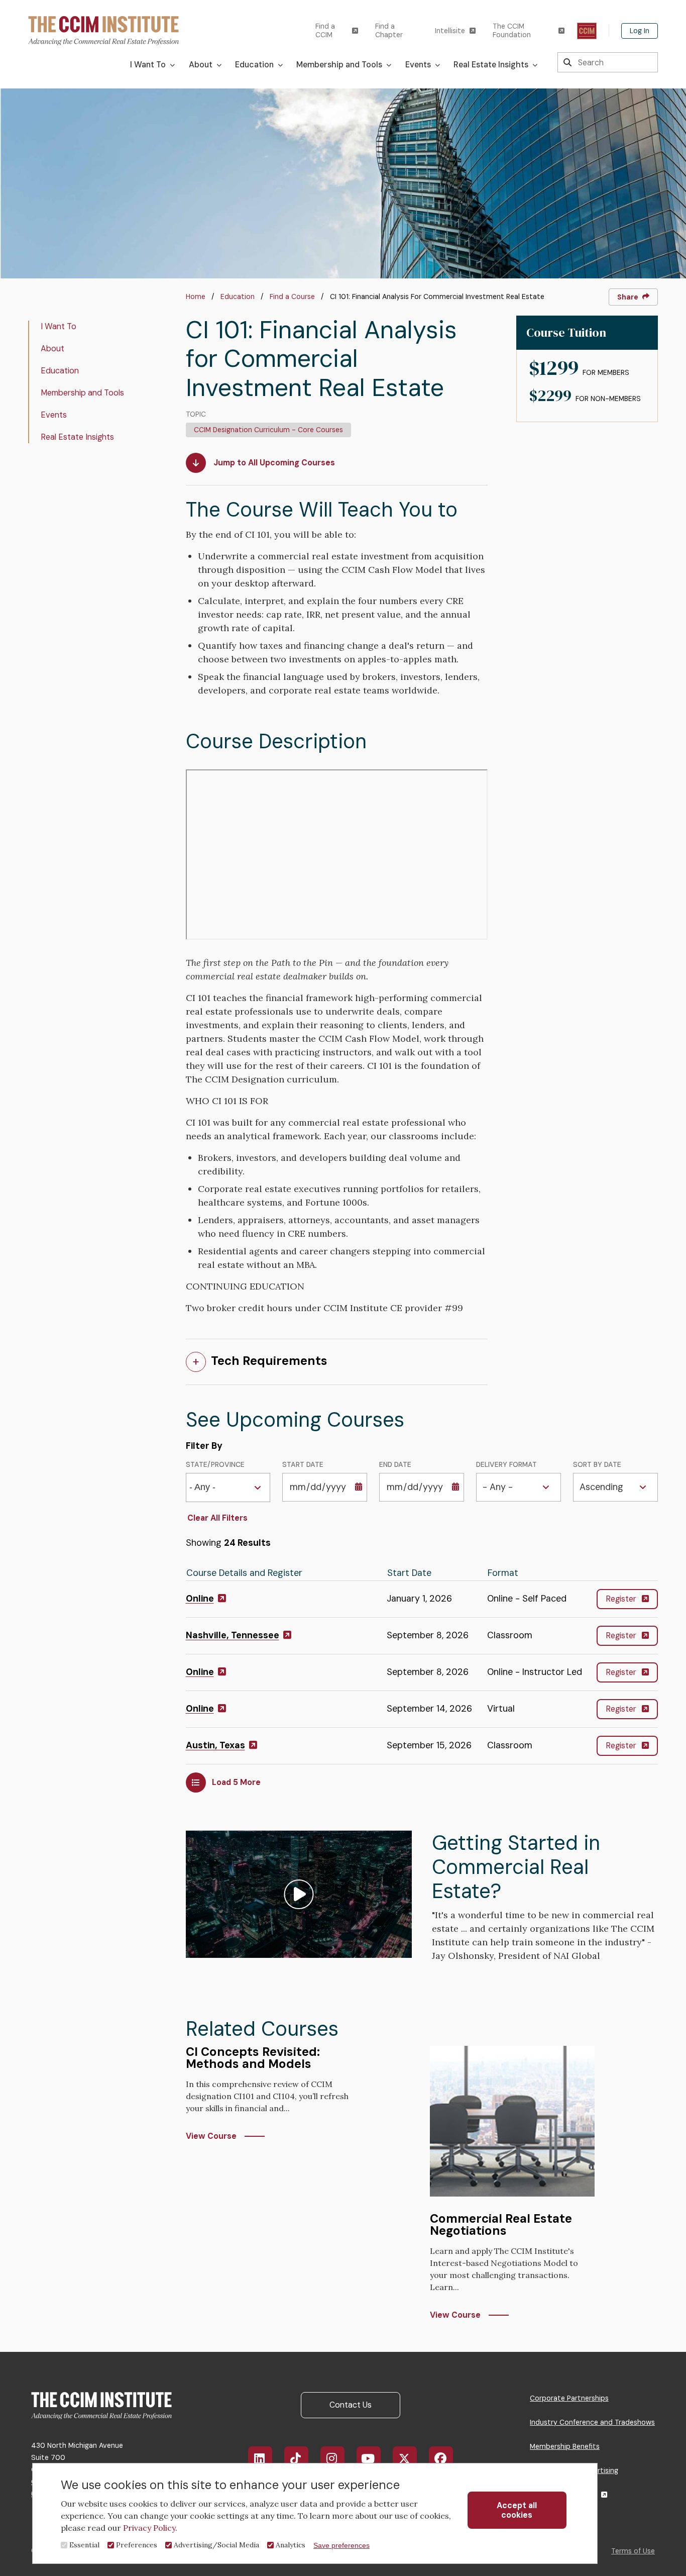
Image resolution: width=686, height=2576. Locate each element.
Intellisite (450, 31)
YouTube (369, 2458)
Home (196, 296)
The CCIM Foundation (512, 31)
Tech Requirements (269, 1361)
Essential (84, 2545)
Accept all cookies (517, 2510)
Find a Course (292, 296)
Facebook (441, 2458)
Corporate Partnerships (569, 2398)
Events (54, 415)
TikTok (296, 2458)
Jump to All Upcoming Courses (274, 463)
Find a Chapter (389, 31)
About (52, 349)
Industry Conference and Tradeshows (592, 2422)
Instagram (332, 2458)
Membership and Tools (82, 393)
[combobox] (206, 1487)
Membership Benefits (565, 2446)
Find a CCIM (325, 31)
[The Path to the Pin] (587, 31)
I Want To (59, 326)
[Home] (103, 30)
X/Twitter (405, 2458)
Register (621, 1599)
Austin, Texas (215, 1745)
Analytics (291, 2545)
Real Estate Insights (77, 437)
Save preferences (341, 2545)
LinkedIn (260, 2458)
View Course (211, 2136)
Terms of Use (633, 2551)
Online (200, 1599)
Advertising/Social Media (216, 2545)
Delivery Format (506, 1465)
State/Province (215, 1465)
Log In (640, 31)
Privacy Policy (149, 2528)
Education (238, 296)
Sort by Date (597, 1465)
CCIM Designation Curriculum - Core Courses (268, 430)
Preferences (137, 2545)
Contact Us (351, 2405)
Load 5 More (236, 1782)
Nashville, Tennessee (233, 1635)
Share (628, 297)
